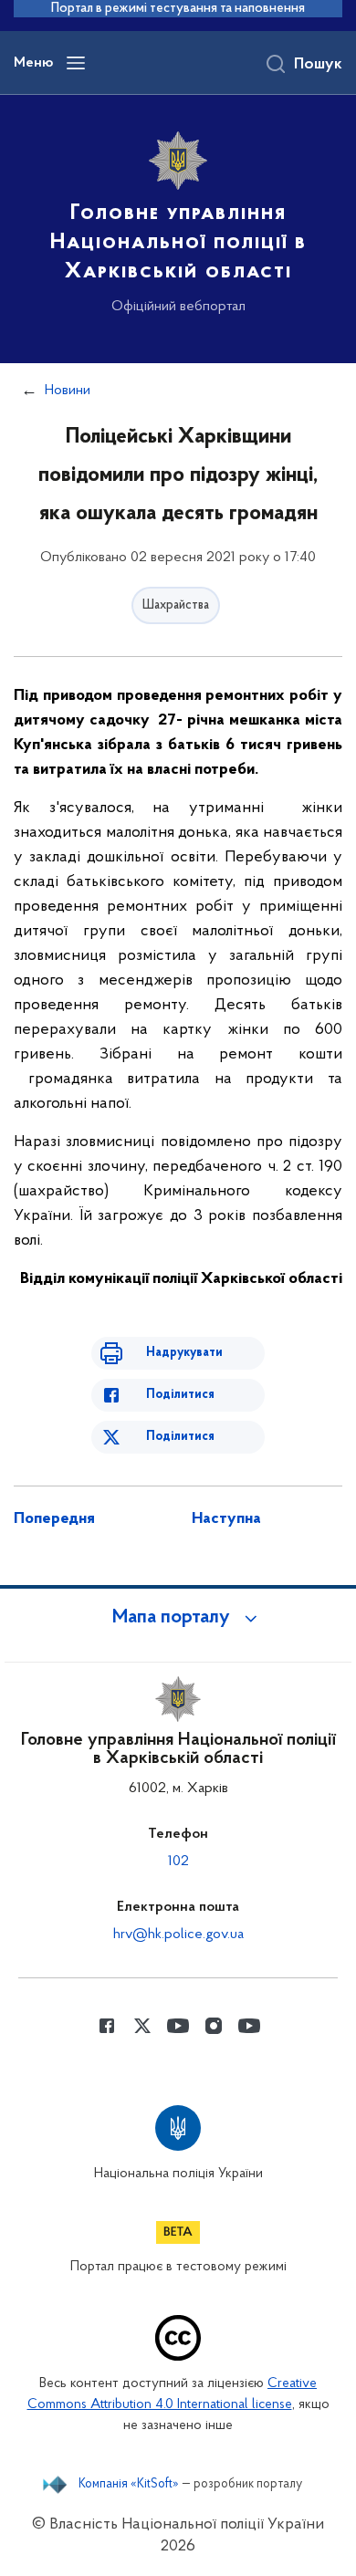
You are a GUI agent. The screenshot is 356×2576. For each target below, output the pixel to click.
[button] (178, 1618)
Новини (68, 391)
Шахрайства (176, 605)
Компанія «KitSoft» (129, 2485)
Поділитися (180, 1395)
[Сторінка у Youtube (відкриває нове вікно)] (178, 2026)
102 (178, 1862)
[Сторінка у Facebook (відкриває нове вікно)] (107, 2026)
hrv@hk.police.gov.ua (178, 1935)
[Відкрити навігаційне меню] (76, 63)
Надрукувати (184, 1353)
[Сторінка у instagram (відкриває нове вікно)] (214, 2026)
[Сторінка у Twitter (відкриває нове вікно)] (142, 2026)
